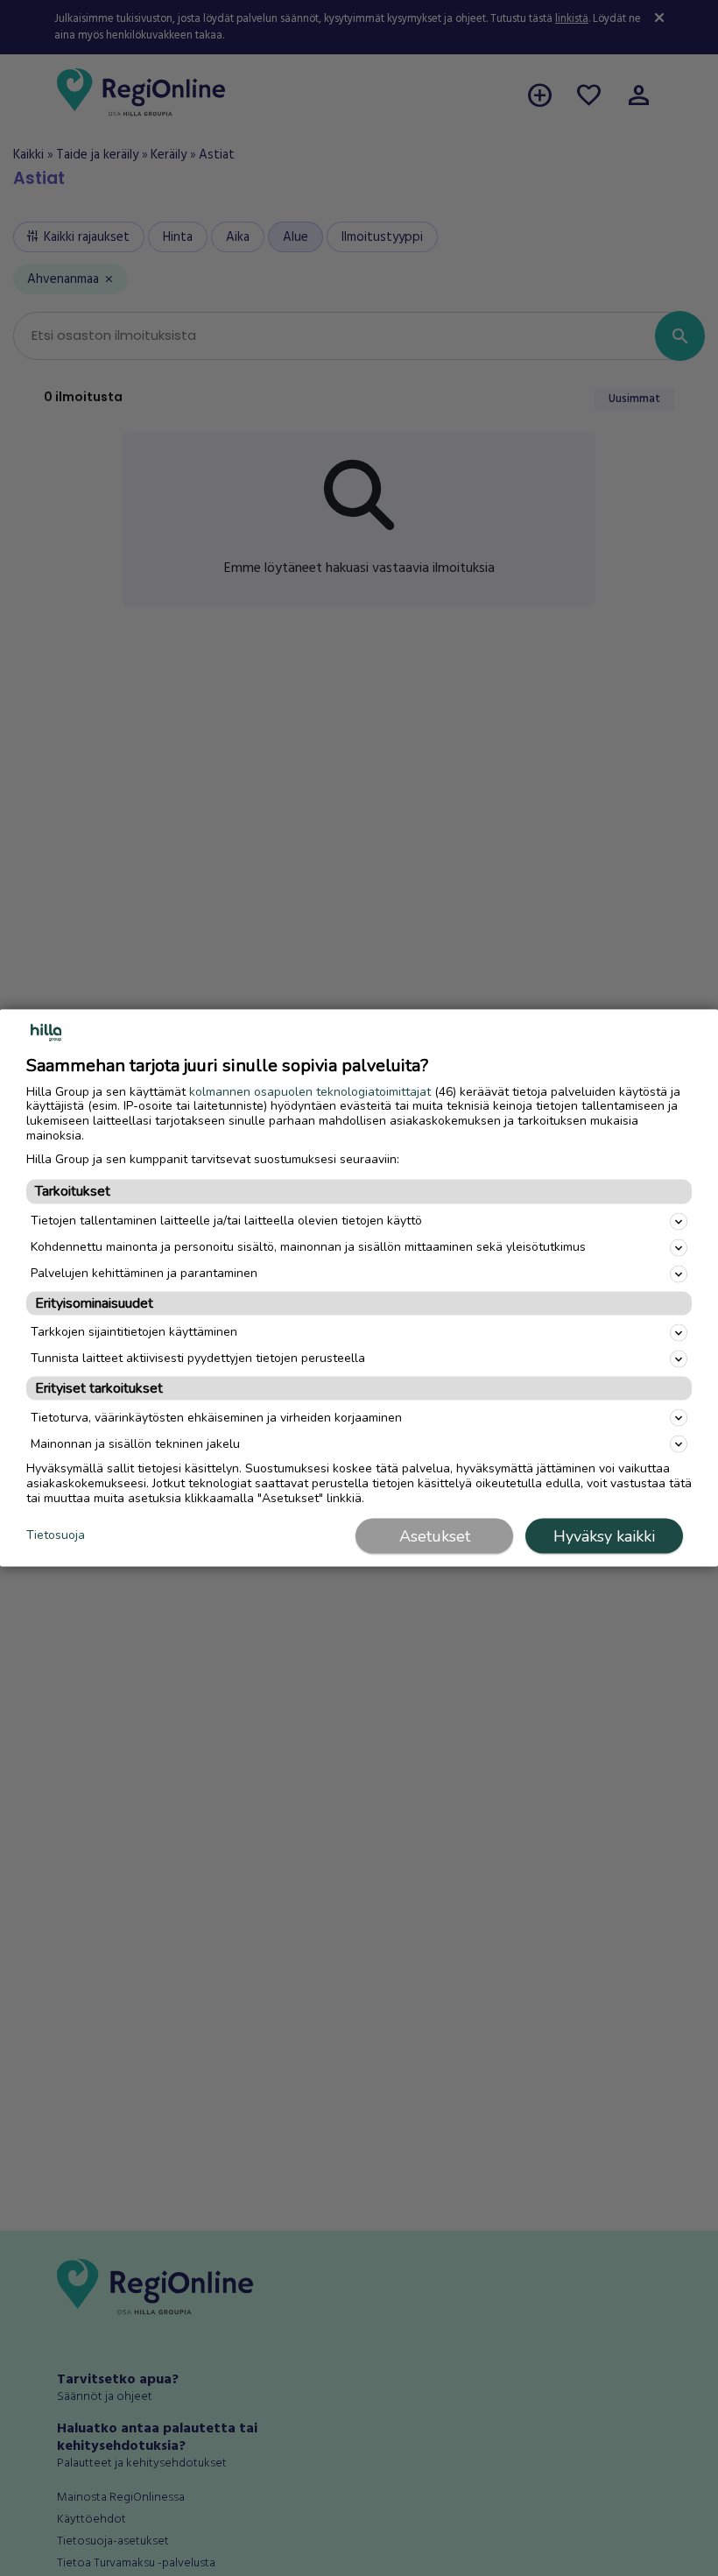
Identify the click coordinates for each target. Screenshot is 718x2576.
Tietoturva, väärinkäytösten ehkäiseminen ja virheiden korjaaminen (216, 1417)
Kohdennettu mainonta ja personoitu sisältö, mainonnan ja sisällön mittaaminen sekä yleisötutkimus (308, 1247)
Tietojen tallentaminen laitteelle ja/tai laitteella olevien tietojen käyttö (226, 1221)
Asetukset (435, 1536)
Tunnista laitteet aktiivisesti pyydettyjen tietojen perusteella (198, 1358)
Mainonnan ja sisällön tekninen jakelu (135, 1443)
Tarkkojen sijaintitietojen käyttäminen (134, 1332)
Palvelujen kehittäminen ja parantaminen (144, 1273)
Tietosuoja (56, 1535)
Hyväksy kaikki (604, 1536)
